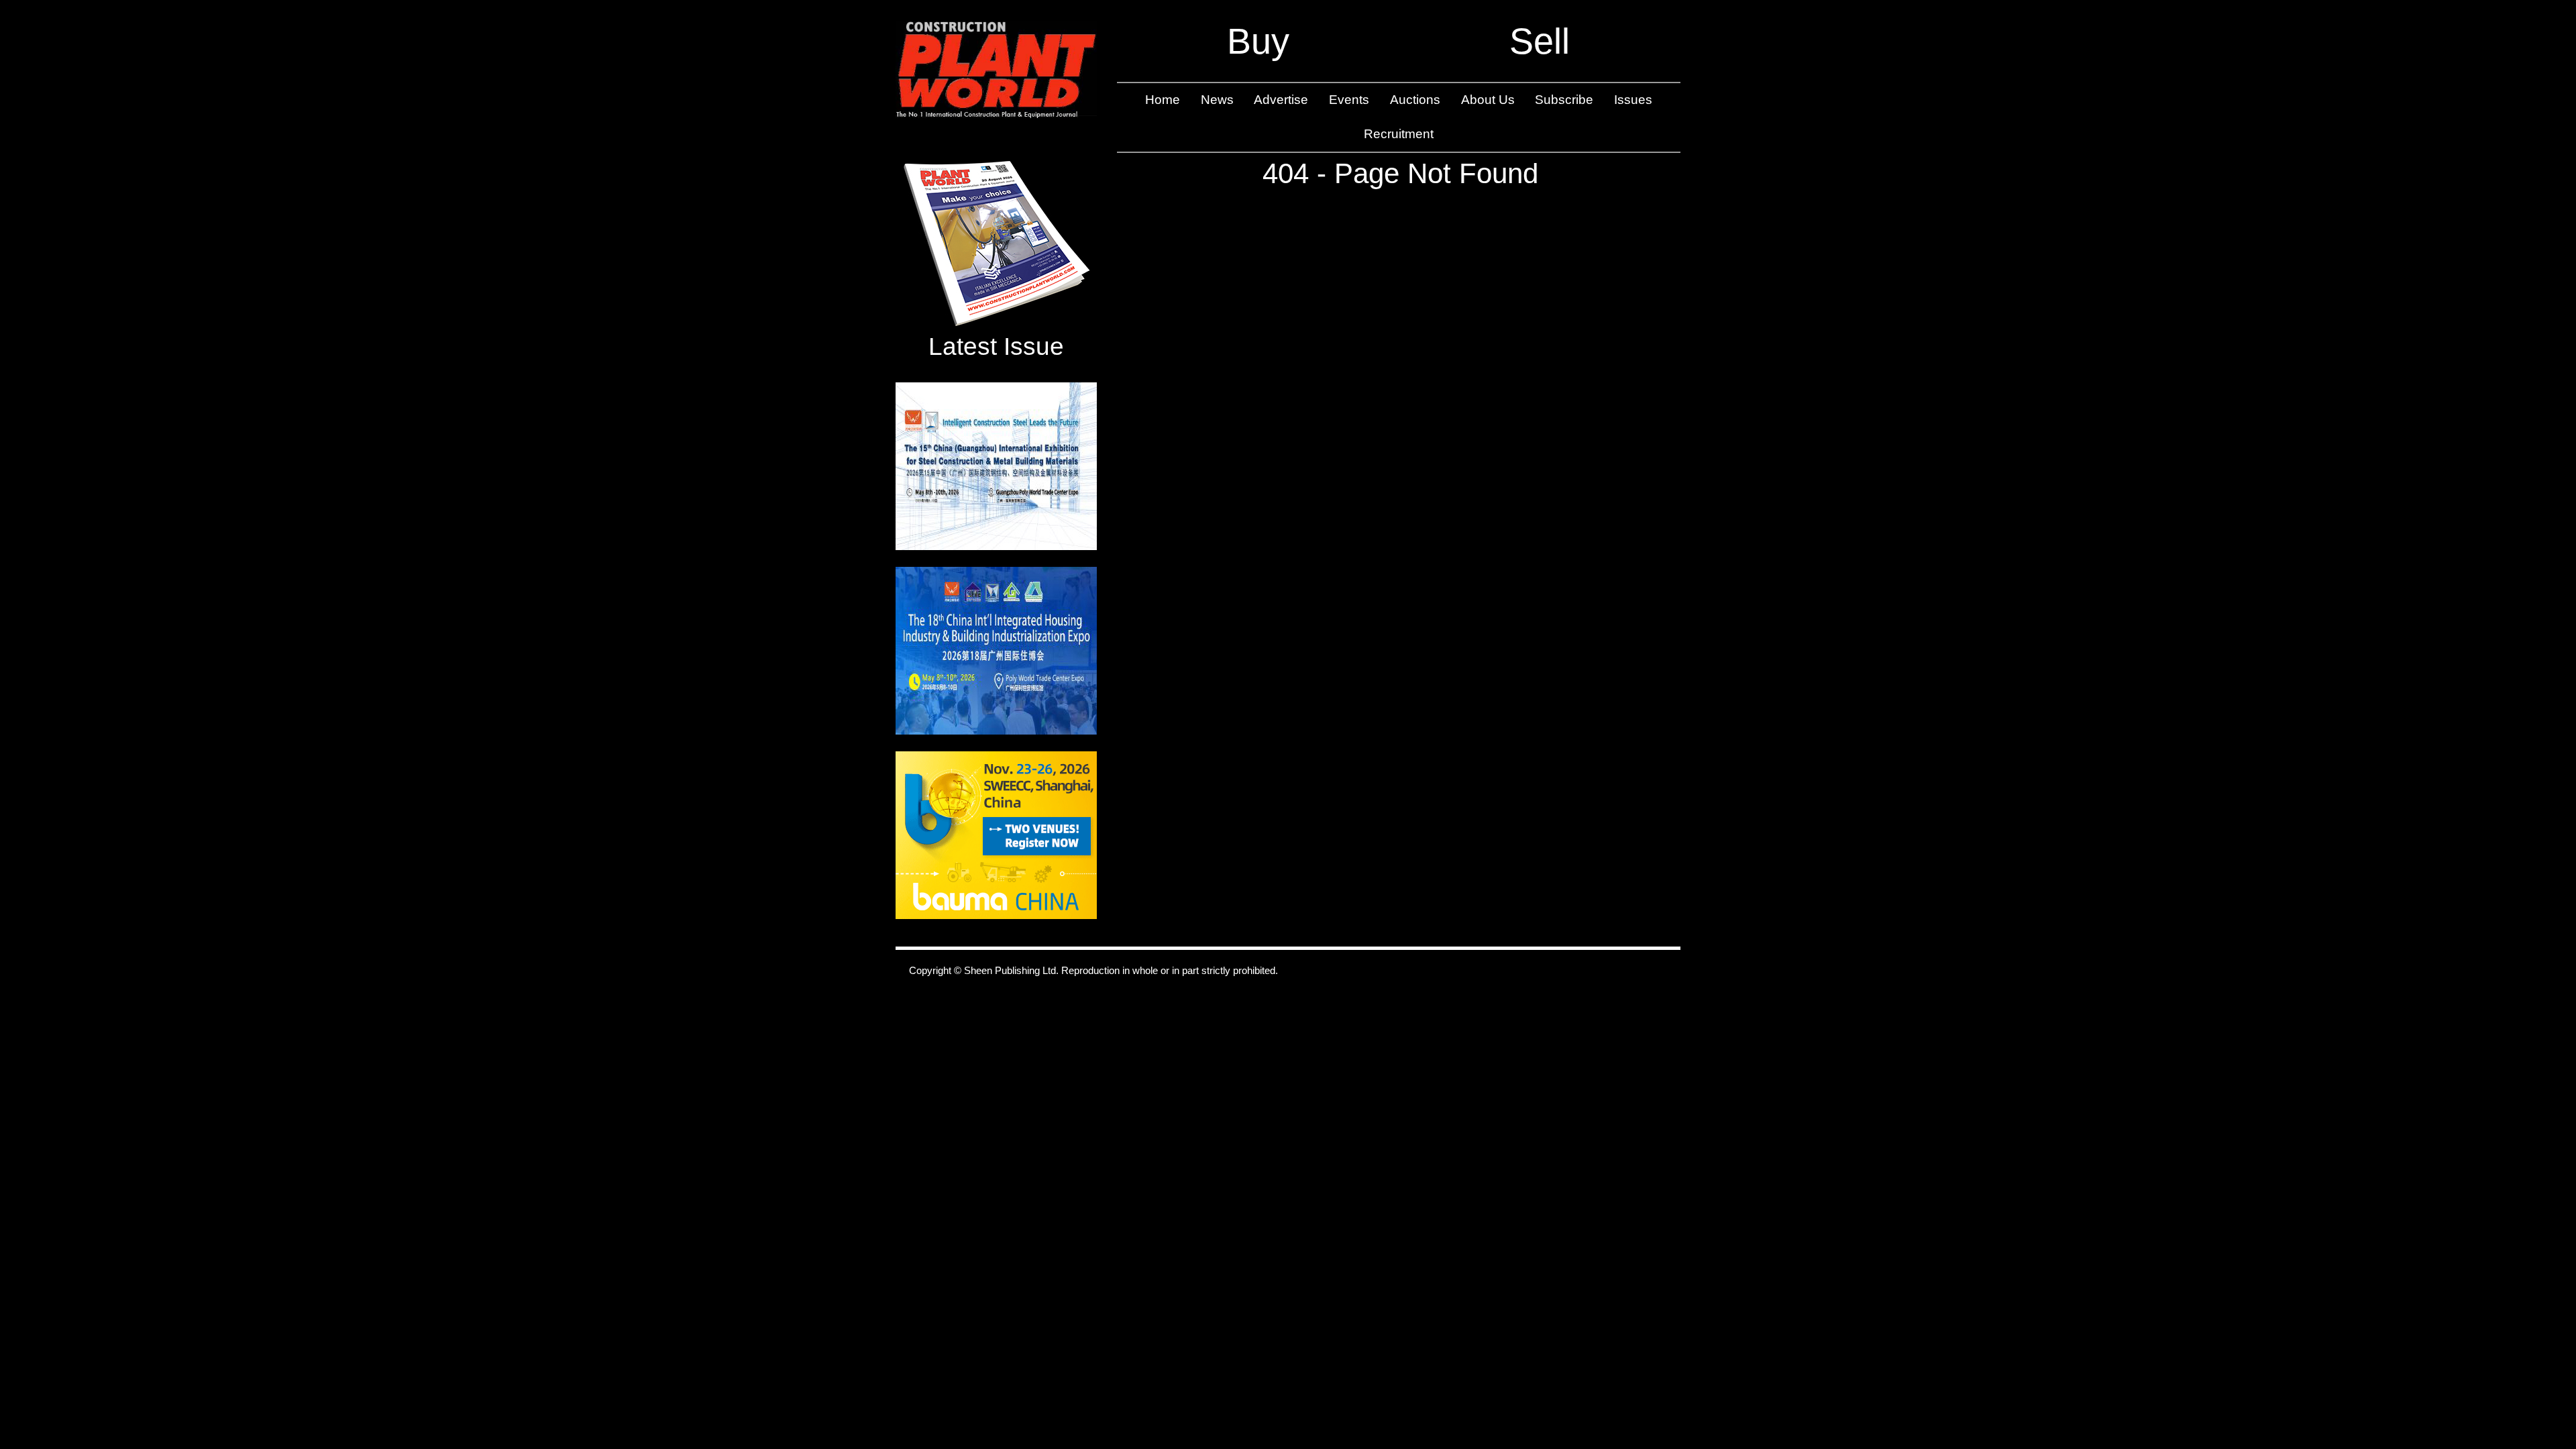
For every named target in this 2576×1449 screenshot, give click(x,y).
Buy (1258, 41)
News (1217, 100)
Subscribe (1564, 100)
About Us (1488, 100)
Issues (1633, 100)
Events (1349, 100)
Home (1163, 100)
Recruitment (1399, 134)
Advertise (1281, 100)
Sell (1540, 41)
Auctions (1415, 100)
